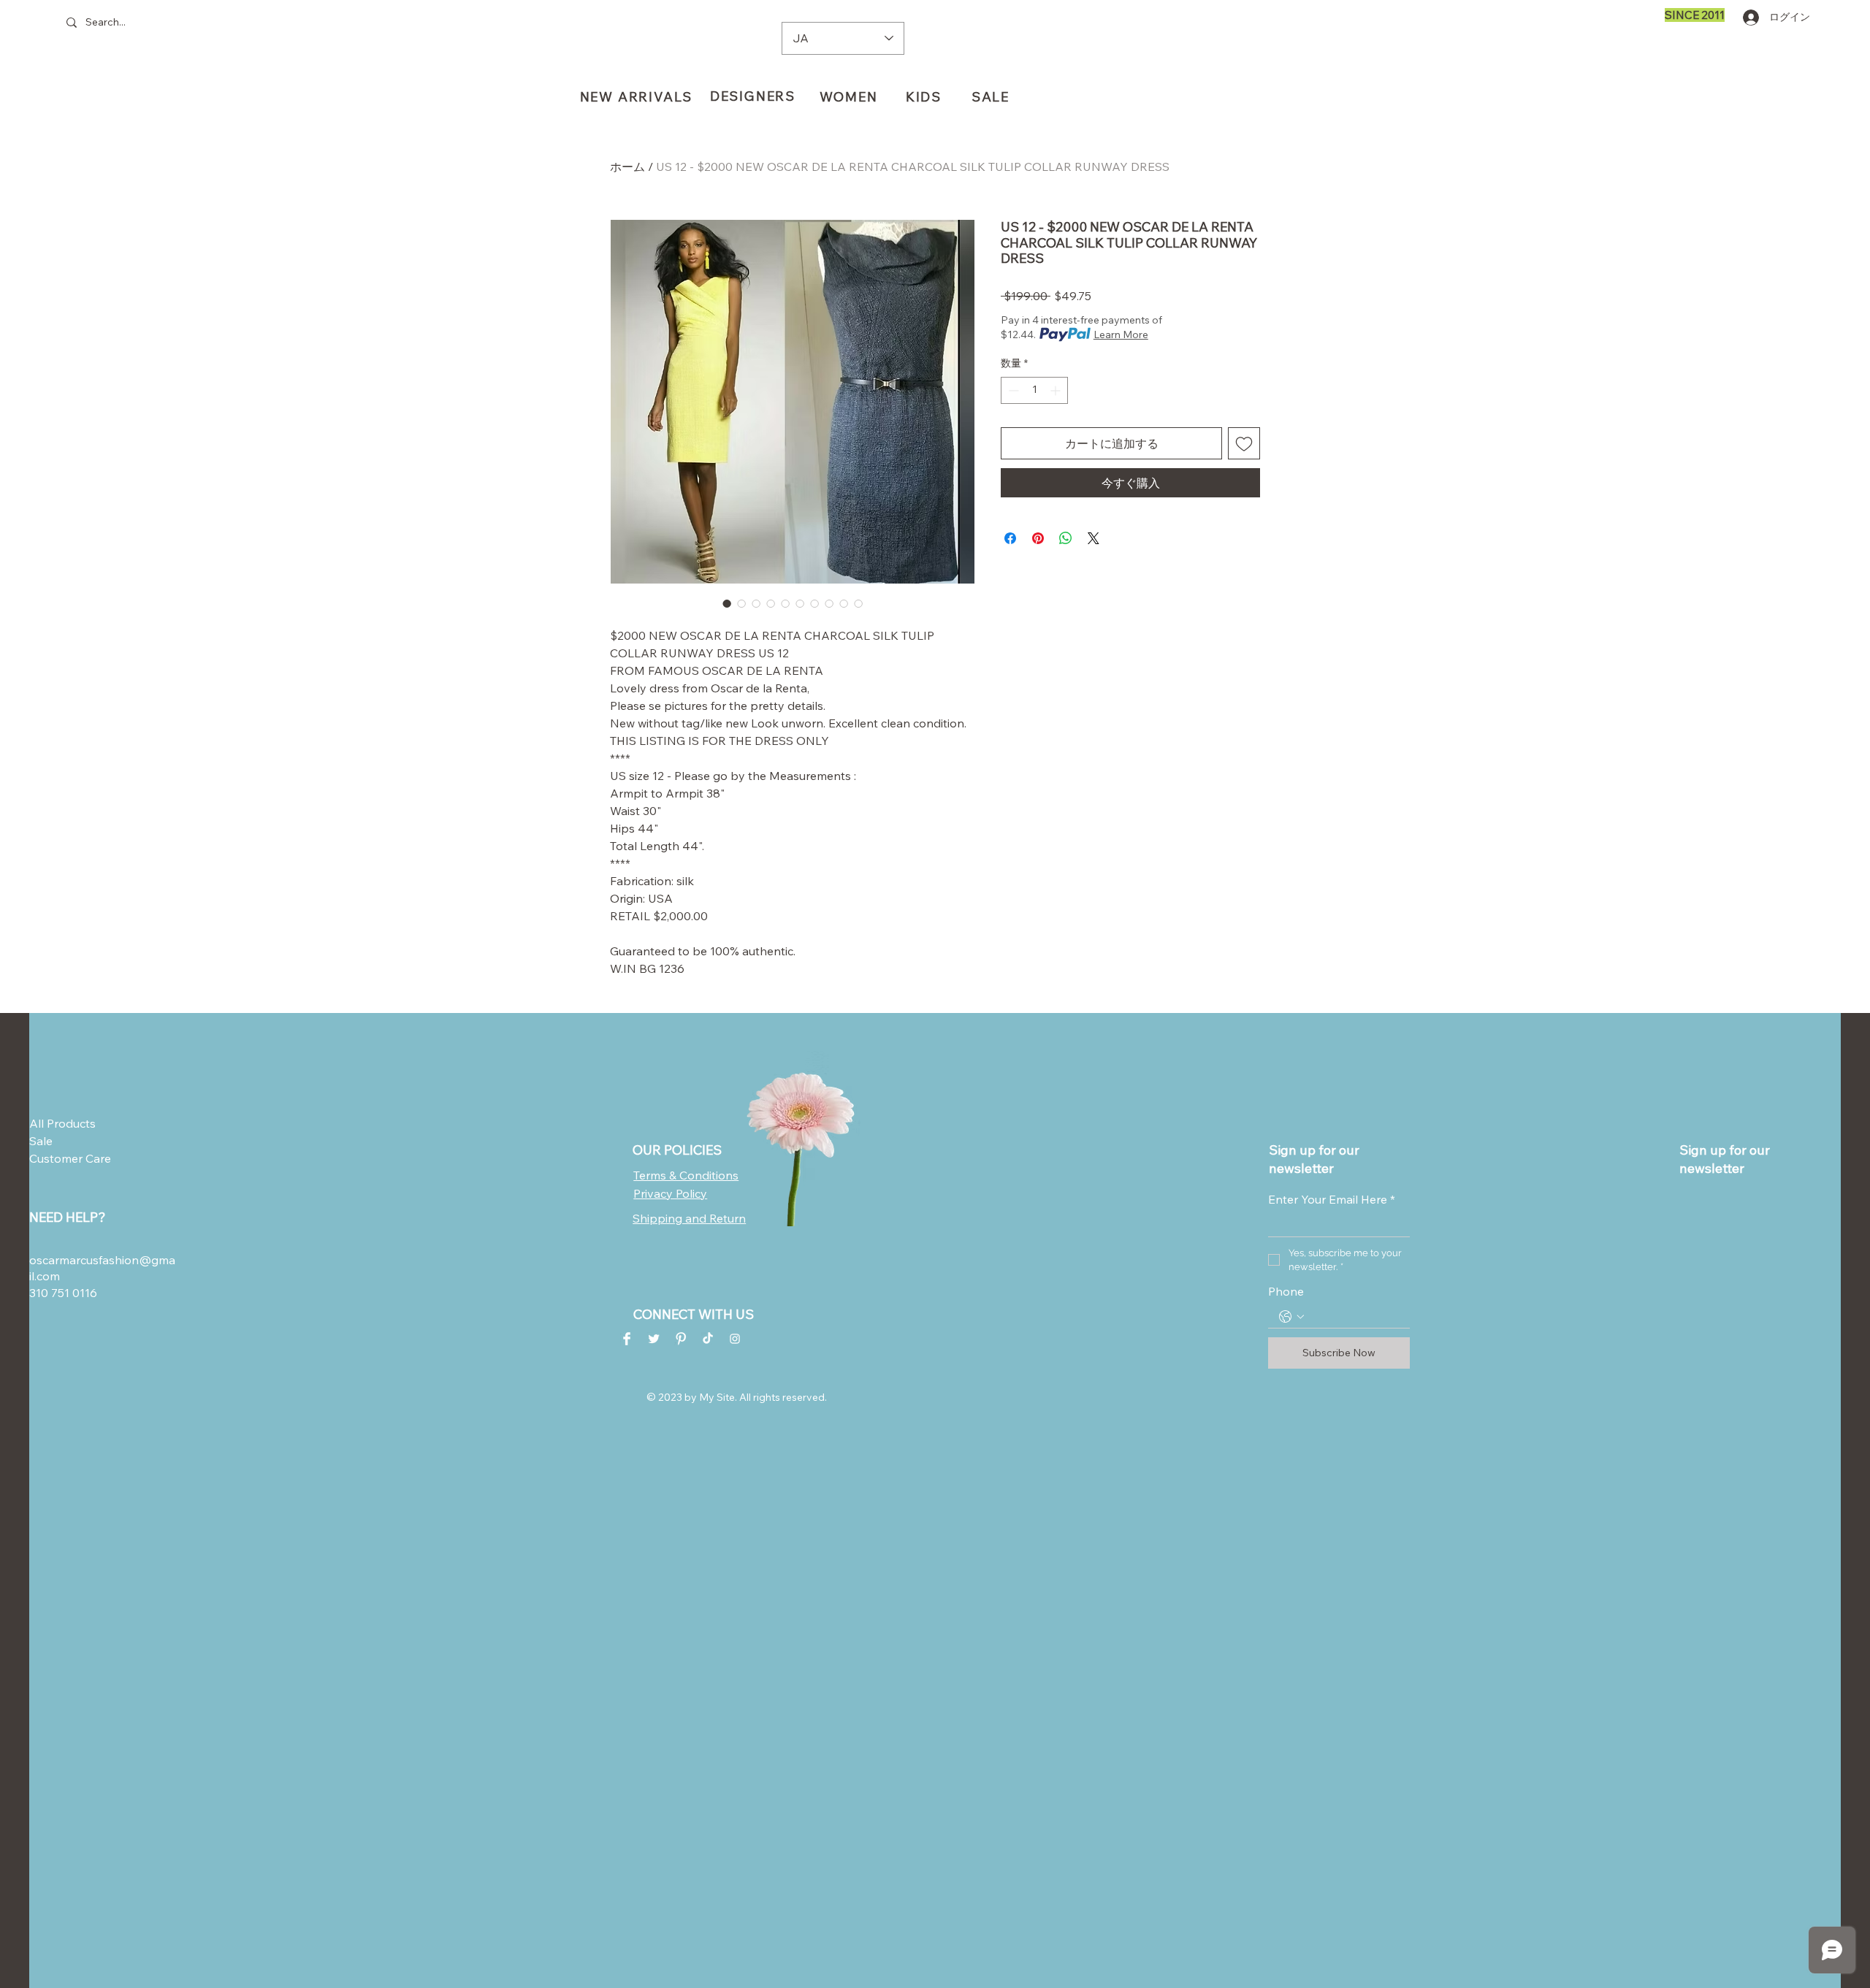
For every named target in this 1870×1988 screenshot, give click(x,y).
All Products (62, 1123)
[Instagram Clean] (735, 1339)
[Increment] (1057, 390)
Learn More (1121, 334)
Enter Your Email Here (1332, 1199)
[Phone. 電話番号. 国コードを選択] (1291, 1317)
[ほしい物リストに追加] (1244, 443)
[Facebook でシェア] (1010, 538)
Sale (41, 1141)
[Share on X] (1094, 538)
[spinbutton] (1034, 390)
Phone (1286, 1291)
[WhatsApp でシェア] (1066, 538)
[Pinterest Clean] (681, 1339)
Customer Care (65, 1158)
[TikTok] (708, 1339)
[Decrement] (1012, 390)
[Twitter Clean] (654, 1339)
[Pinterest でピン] (1038, 538)
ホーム (627, 167)
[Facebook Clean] (627, 1339)
